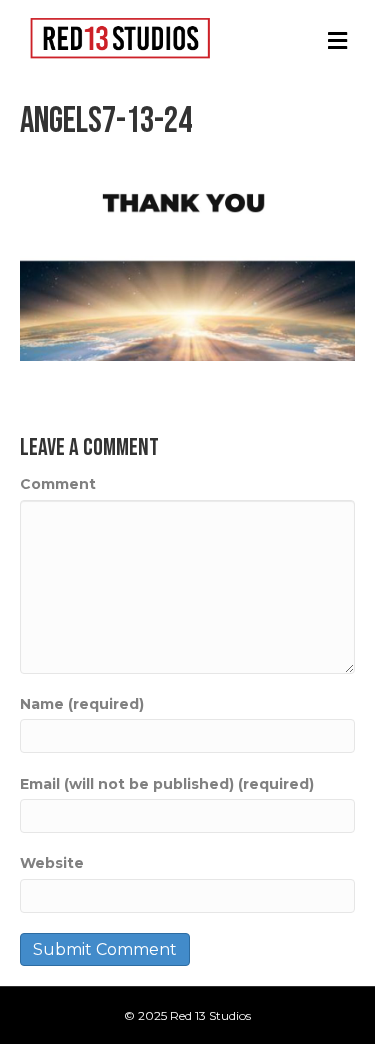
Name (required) (82, 704)
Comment (58, 484)
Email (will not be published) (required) (167, 784)
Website (52, 863)
